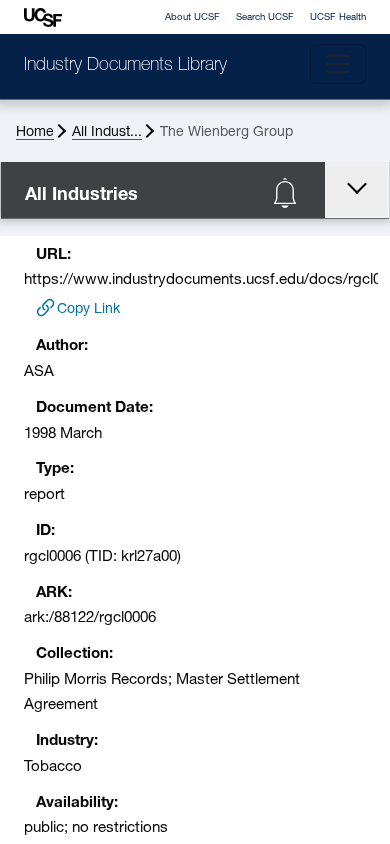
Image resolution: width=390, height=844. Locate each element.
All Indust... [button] (107, 132)
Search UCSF (265, 17)
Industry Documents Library (125, 66)
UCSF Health (338, 17)
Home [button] (35, 132)
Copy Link (88, 309)
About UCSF (192, 17)
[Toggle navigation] (338, 64)
